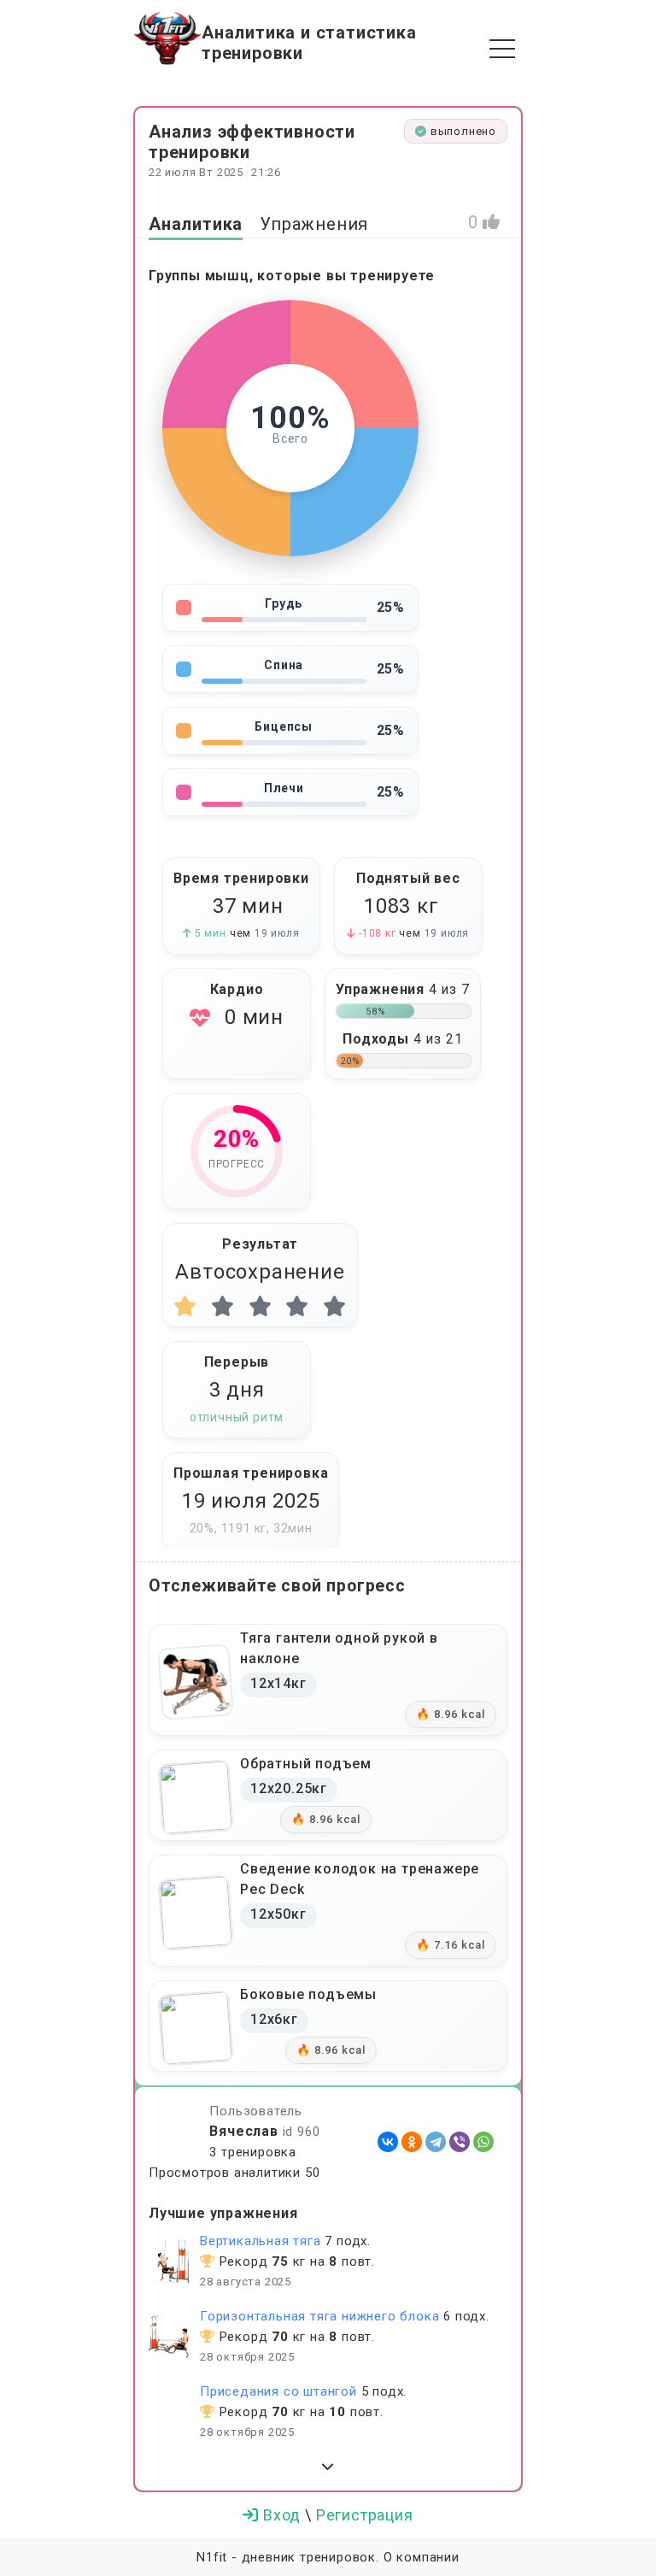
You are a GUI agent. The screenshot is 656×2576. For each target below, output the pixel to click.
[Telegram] (436, 2142)
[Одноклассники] (412, 2142)
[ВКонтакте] (388, 2142)
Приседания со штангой (278, 2391)
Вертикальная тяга (261, 2241)
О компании (422, 2557)
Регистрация (365, 2515)
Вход (282, 2515)
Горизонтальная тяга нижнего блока (319, 2316)
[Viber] (460, 2142)
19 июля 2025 (251, 1501)
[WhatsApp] (483, 2142)
